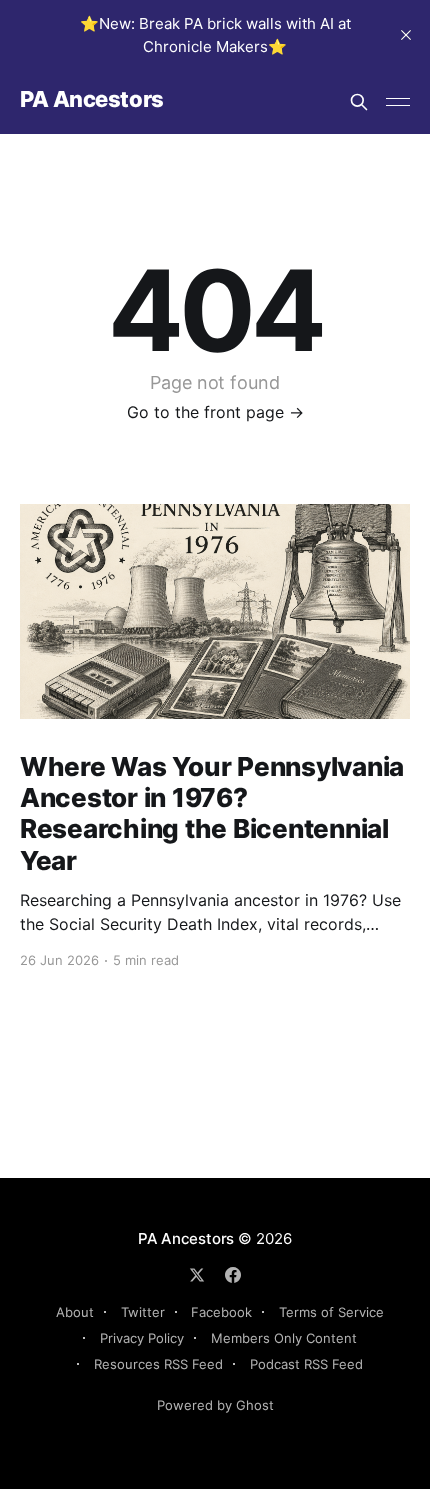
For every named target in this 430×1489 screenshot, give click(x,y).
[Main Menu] (398, 102)
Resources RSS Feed (158, 1364)
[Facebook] (233, 1275)
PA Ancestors (92, 99)
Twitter (143, 1312)
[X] (197, 1275)
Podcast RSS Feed (306, 1364)
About (75, 1312)
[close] (406, 35)
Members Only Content (284, 1338)
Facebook (221, 1312)
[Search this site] (359, 102)
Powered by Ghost (215, 1405)
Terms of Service (331, 1312)
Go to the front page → (215, 412)
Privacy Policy (142, 1338)
